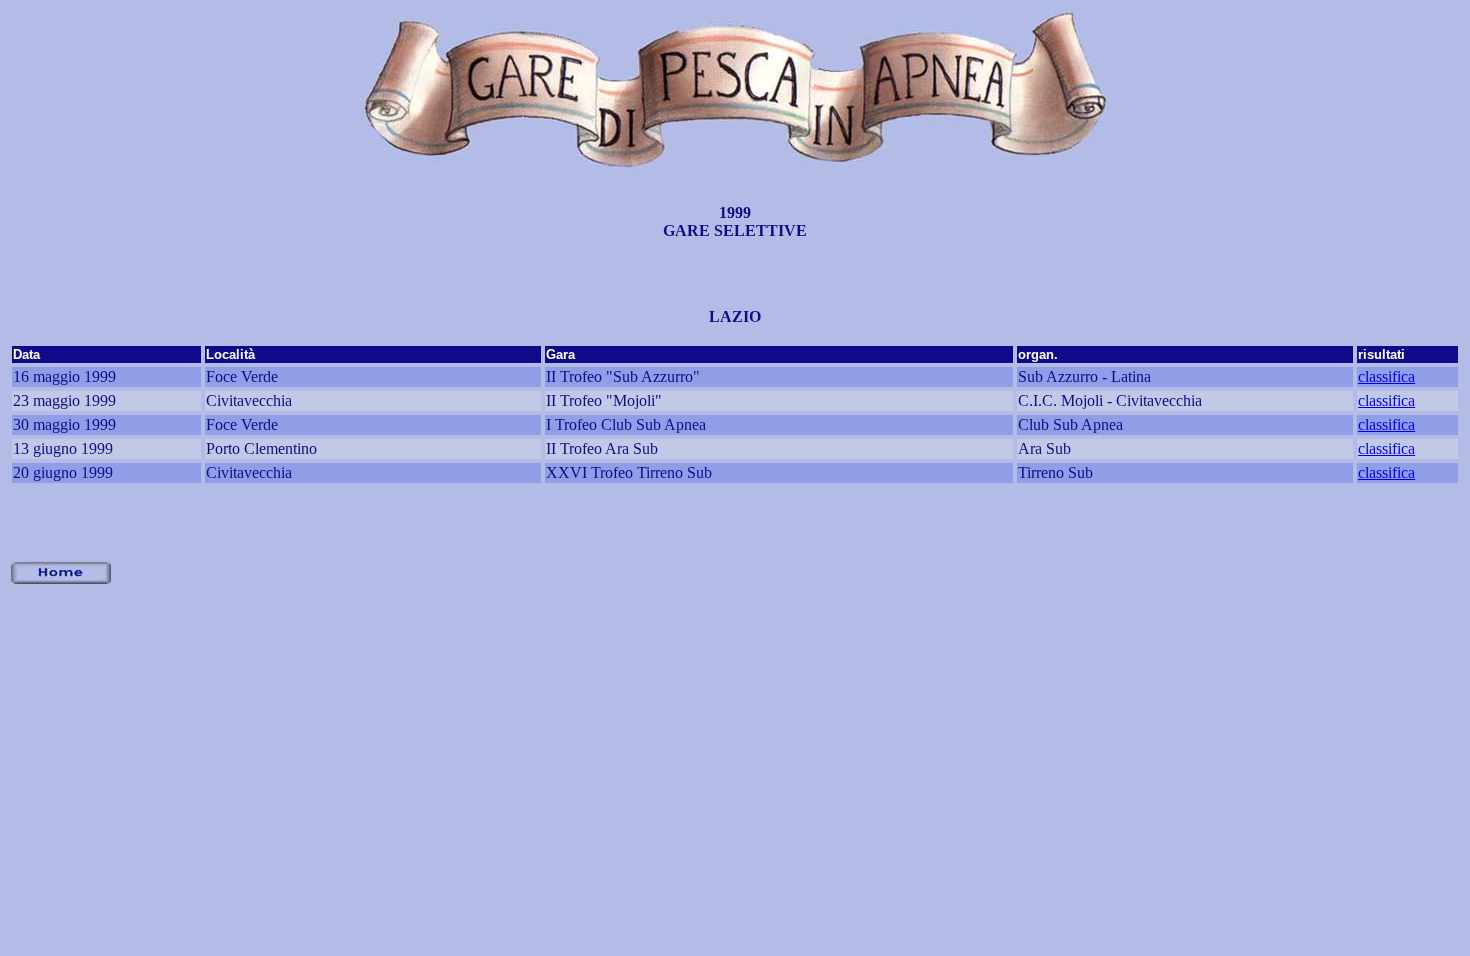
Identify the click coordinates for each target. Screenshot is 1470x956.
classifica (1386, 376)
